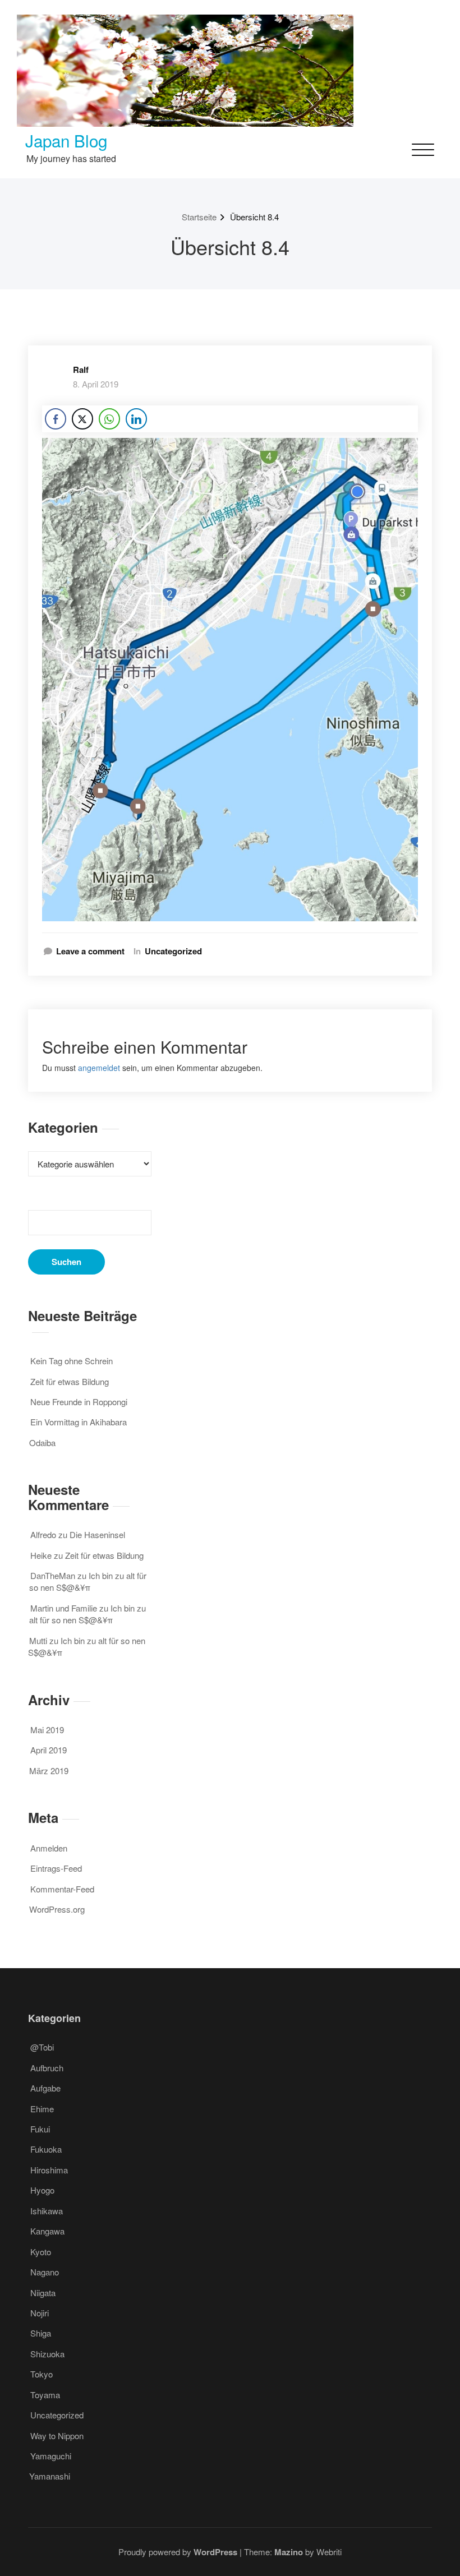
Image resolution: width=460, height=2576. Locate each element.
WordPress (215, 2552)
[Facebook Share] (56, 419)
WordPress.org (57, 1909)
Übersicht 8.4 (254, 217)
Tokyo (42, 2374)
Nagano (45, 2272)
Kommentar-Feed (62, 1889)
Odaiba (42, 1442)
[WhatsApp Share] (109, 419)
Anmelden (49, 1848)
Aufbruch (47, 2068)
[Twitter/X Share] (82, 419)
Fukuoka (46, 2149)
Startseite (199, 217)
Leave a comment (90, 951)
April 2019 (49, 1750)
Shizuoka (47, 2354)
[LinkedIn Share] (136, 419)
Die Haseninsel (97, 1534)
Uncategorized (173, 951)
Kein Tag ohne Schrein (72, 1361)
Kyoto (41, 2252)
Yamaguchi (51, 2456)
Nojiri (40, 2313)
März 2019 (49, 1771)
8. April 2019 (96, 384)
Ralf (81, 370)
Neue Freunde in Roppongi (79, 1402)
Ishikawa (47, 2211)
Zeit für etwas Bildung (70, 1381)
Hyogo (42, 2190)
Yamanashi (50, 2476)
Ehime (42, 2109)
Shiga (41, 2333)
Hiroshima (49, 2170)
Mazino (289, 2552)
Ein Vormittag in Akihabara (79, 1422)
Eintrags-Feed (56, 1868)
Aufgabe (45, 2088)
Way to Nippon (57, 2436)
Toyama (45, 2395)
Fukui (40, 2129)
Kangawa (47, 2231)
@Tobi (42, 2047)
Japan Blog (66, 140)
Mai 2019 (47, 1730)
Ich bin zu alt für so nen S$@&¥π (88, 1581)
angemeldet (99, 1068)
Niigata (43, 2293)
